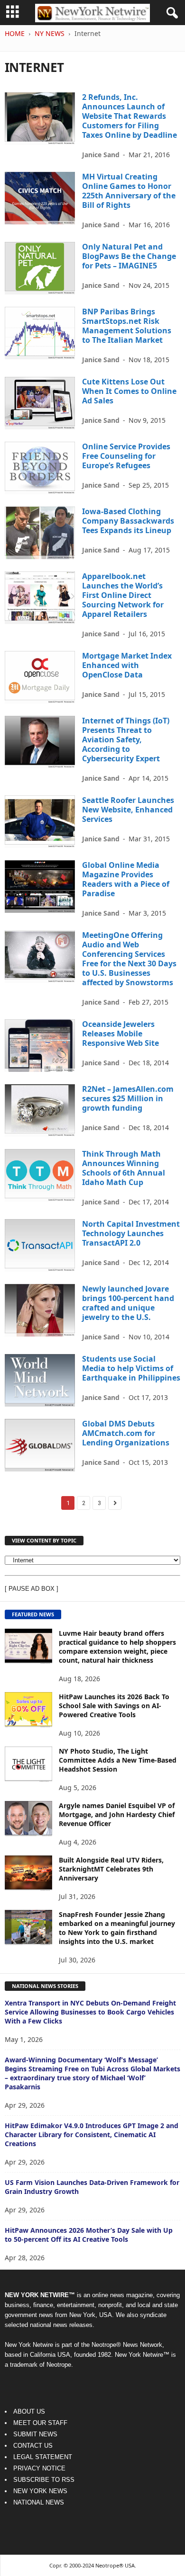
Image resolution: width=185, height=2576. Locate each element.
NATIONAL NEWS (39, 2502)
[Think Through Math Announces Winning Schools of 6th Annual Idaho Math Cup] (40, 1175)
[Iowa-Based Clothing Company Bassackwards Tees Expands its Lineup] (40, 533)
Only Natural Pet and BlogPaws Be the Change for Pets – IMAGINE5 (129, 256)
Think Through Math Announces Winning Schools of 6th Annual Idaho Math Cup (124, 1168)
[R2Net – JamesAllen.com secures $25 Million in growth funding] (40, 1110)
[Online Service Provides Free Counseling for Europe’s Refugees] (40, 468)
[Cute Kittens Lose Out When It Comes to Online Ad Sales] (40, 403)
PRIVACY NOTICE (39, 2468)
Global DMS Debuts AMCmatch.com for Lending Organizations (126, 1433)
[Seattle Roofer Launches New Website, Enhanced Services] (40, 822)
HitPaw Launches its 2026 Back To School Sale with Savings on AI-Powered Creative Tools (114, 1706)
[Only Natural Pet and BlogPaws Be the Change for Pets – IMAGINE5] (40, 268)
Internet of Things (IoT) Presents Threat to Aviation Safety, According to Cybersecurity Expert (126, 740)
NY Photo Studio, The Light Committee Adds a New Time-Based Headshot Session (118, 1760)
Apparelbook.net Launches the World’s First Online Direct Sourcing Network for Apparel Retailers (123, 595)
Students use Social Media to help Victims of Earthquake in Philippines (131, 1368)
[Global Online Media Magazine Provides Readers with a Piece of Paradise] (40, 887)
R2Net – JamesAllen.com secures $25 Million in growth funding (128, 1098)
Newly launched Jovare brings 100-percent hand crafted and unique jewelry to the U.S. (128, 1303)
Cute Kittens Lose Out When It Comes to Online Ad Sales (129, 391)
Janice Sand (101, 155)
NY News (50, 33)
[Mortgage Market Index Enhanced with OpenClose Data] (40, 677)
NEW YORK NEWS (40, 2491)
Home (15, 33)
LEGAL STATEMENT (43, 2457)
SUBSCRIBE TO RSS (44, 2480)
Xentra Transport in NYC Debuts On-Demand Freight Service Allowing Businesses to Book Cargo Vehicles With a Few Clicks (90, 2012)
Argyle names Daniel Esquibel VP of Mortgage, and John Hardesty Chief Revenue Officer (117, 1814)
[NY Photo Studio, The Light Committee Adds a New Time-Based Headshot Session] (28, 1764)
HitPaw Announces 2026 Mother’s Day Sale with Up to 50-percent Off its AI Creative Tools (89, 2235)
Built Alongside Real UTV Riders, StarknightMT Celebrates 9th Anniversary (111, 1869)
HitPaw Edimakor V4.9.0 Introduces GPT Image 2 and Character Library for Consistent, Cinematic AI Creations (92, 2135)
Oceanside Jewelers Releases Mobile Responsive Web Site (120, 1034)
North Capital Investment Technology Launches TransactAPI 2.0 (131, 1233)
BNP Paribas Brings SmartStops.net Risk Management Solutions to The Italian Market (127, 326)
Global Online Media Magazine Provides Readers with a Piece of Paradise (126, 879)
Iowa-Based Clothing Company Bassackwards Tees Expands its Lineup (128, 521)
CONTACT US (33, 2446)
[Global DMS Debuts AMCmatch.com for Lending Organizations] (40, 1445)
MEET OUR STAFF (40, 2423)
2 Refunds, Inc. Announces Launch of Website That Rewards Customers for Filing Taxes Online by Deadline (129, 116)
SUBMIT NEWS (35, 2434)
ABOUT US (29, 2411)
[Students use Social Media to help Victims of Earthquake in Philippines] (40, 1380)
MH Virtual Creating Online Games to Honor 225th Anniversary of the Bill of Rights (129, 191)
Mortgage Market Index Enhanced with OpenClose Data (127, 665)
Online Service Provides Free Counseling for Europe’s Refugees (126, 456)
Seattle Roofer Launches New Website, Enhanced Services (128, 810)
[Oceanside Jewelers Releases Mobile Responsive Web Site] (40, 1046)
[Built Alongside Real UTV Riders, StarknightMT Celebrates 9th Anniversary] (28, 1873)
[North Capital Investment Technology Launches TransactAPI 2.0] (40, 1245)
